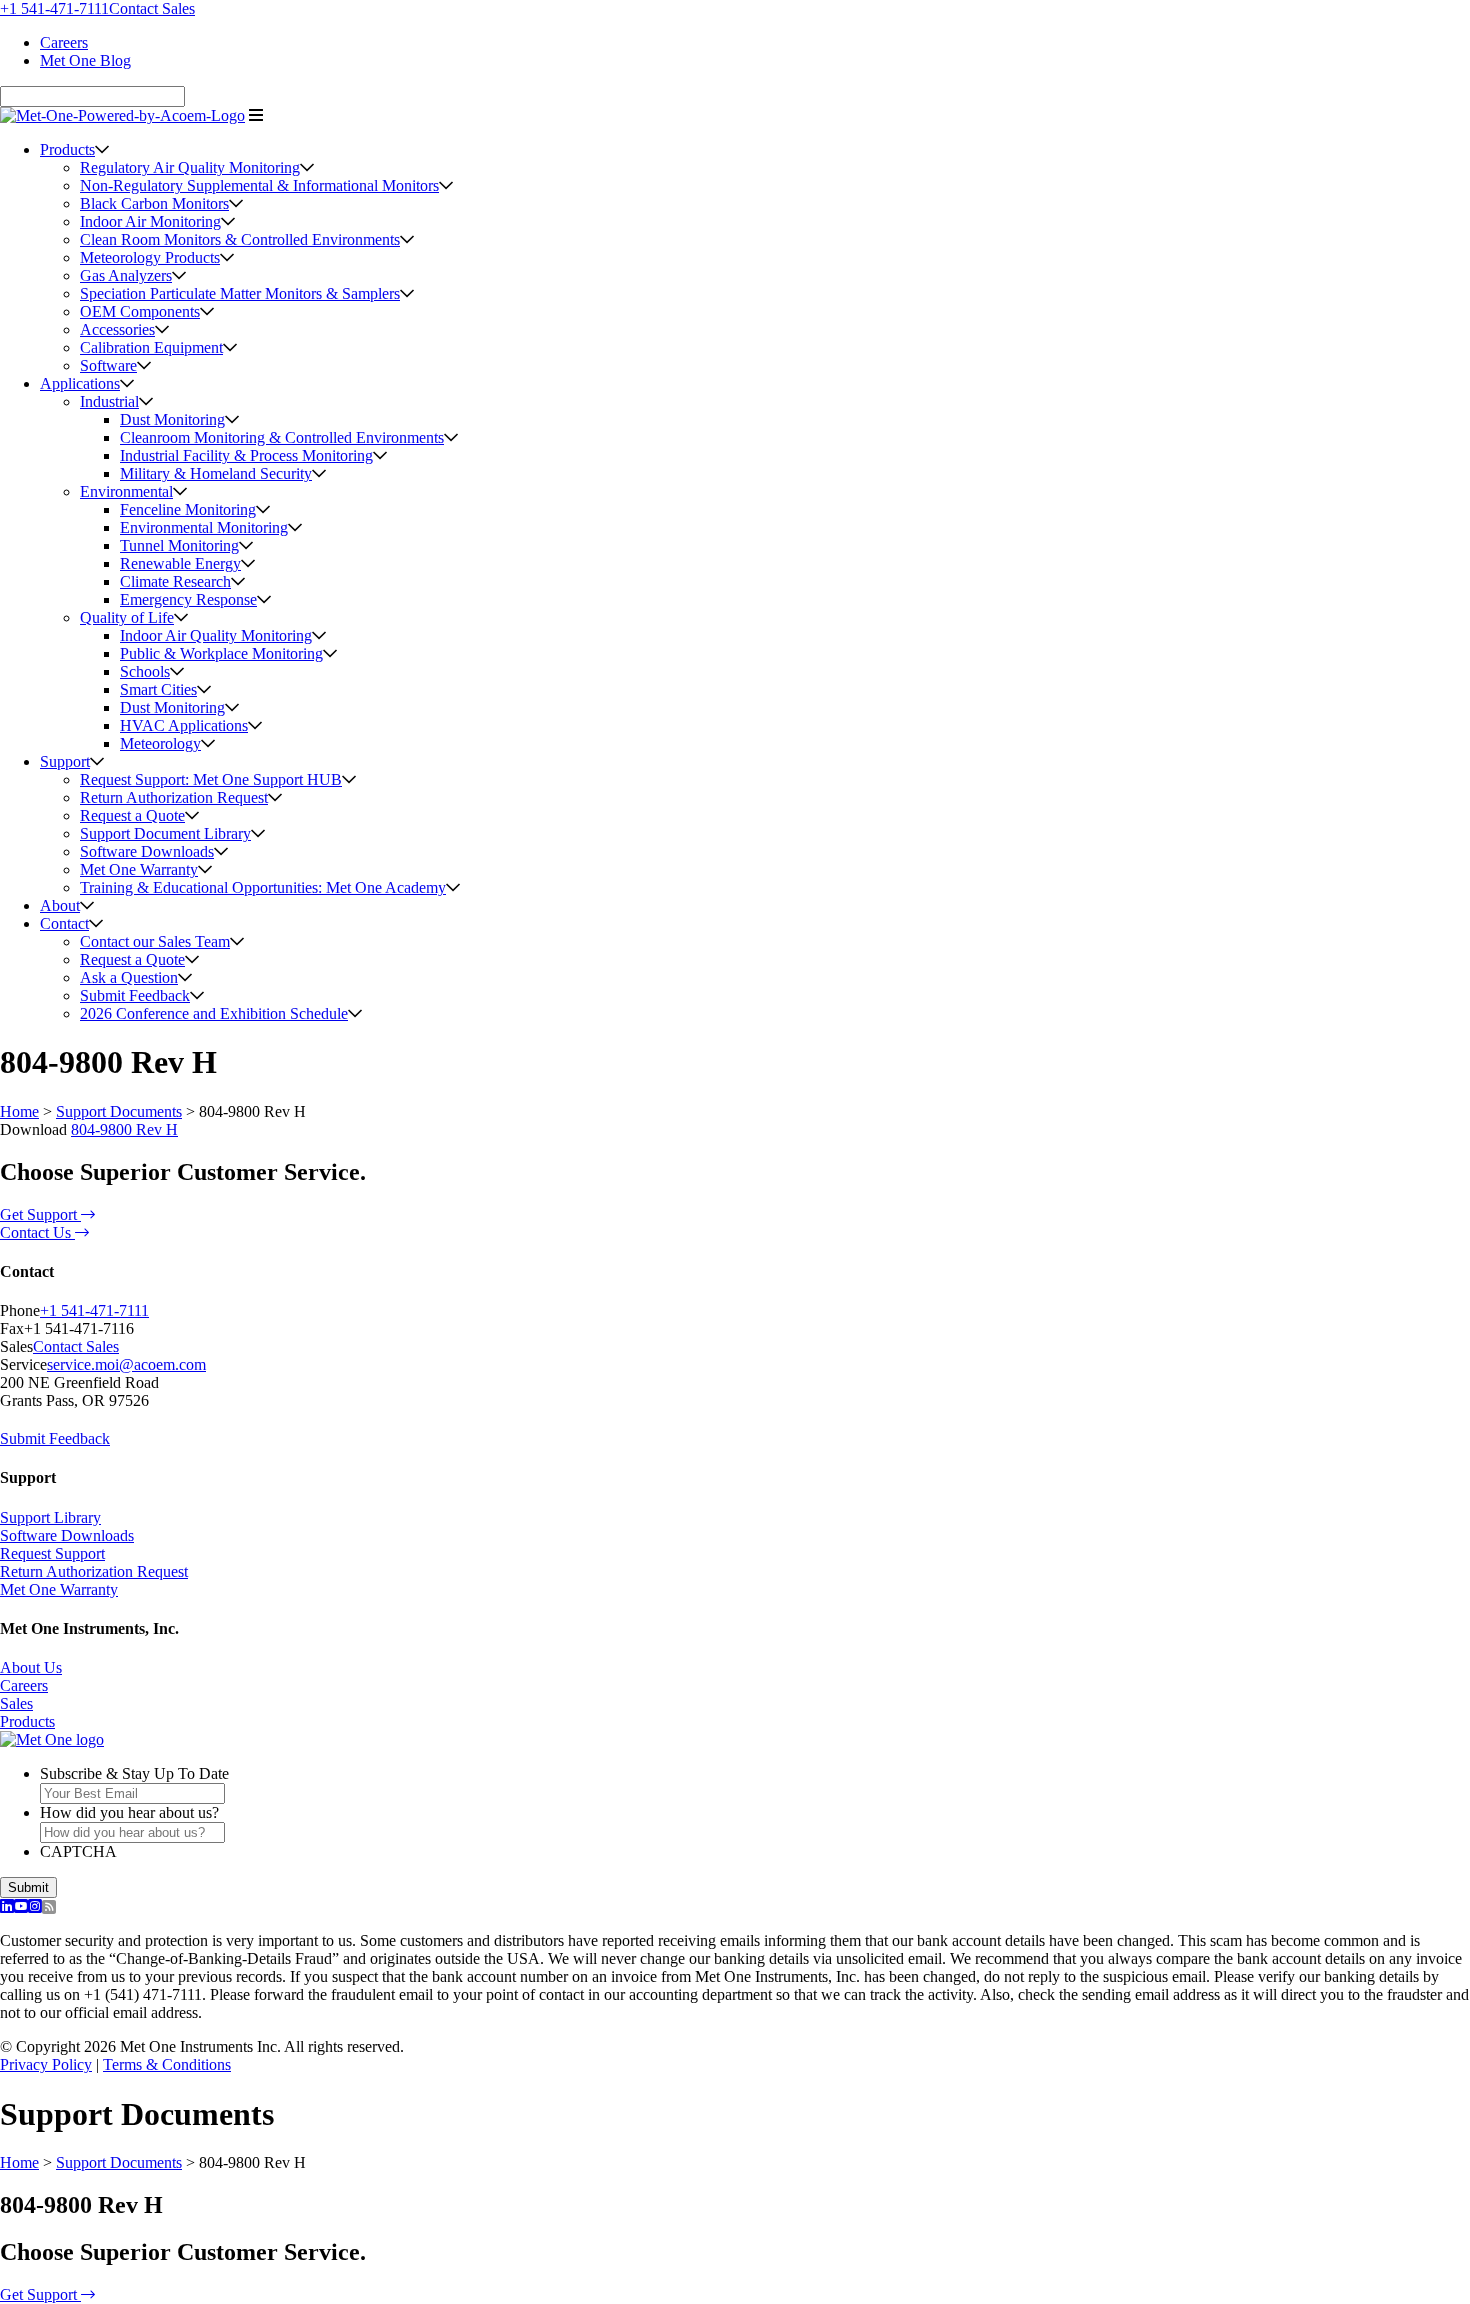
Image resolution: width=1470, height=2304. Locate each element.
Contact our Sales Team (155, 941)
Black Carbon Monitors (154, 203)
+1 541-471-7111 (54, 8)
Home (19, 1111)
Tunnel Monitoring (179, 545)
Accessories (117, 329)
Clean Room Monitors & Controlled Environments (240, 239)
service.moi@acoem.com (126, 1364)
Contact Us (37, 1232)
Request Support (52, 1553)
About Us (31, 1667)
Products (67, 149)
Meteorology (160, 743)
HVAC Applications (184, 725)
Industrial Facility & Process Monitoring (246, 455)
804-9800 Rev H (124, 1129)
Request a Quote (132, 815)
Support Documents (119, 1111)
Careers (64, 42)
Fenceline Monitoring (188, 509)
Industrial (109, 401)
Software (108, 365)
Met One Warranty (139, 869)
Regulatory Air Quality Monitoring (190, 167)
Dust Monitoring (172, 419)
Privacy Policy (46, 2064)
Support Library (50, 1517)
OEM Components (140, 311)
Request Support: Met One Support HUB (211, 779)
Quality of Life (127, 617)
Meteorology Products (150, 257)
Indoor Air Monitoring (150, 221)
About (60, 905)
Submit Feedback (135, 995)
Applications (80, 383)
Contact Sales (152, 8)
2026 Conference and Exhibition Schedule (214, 1013)
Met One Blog (85, 60)
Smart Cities (158, 689)
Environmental (126, 491)
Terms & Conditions (167, 2064)
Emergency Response (188, 599)
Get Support (40, 1214)
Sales (16, 1703)
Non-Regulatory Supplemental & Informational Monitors (259, 185)
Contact (64, 923)
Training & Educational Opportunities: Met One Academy (263, 887)
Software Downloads (147, 851)
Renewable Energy (180, 563)
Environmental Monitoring (204, 527)
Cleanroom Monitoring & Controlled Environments (282, 437)
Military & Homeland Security (216, 473)
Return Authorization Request (174, 797)
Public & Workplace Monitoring (221, 653)
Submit (28, 1887)
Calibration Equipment (151, 347)
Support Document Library (165, 833)
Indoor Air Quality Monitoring (216, 635)
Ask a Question (129, 977)
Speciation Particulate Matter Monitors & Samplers (240, 293)
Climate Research (175, 581)
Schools (145, 671)
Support (65, 761)
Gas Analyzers (126, 275)
